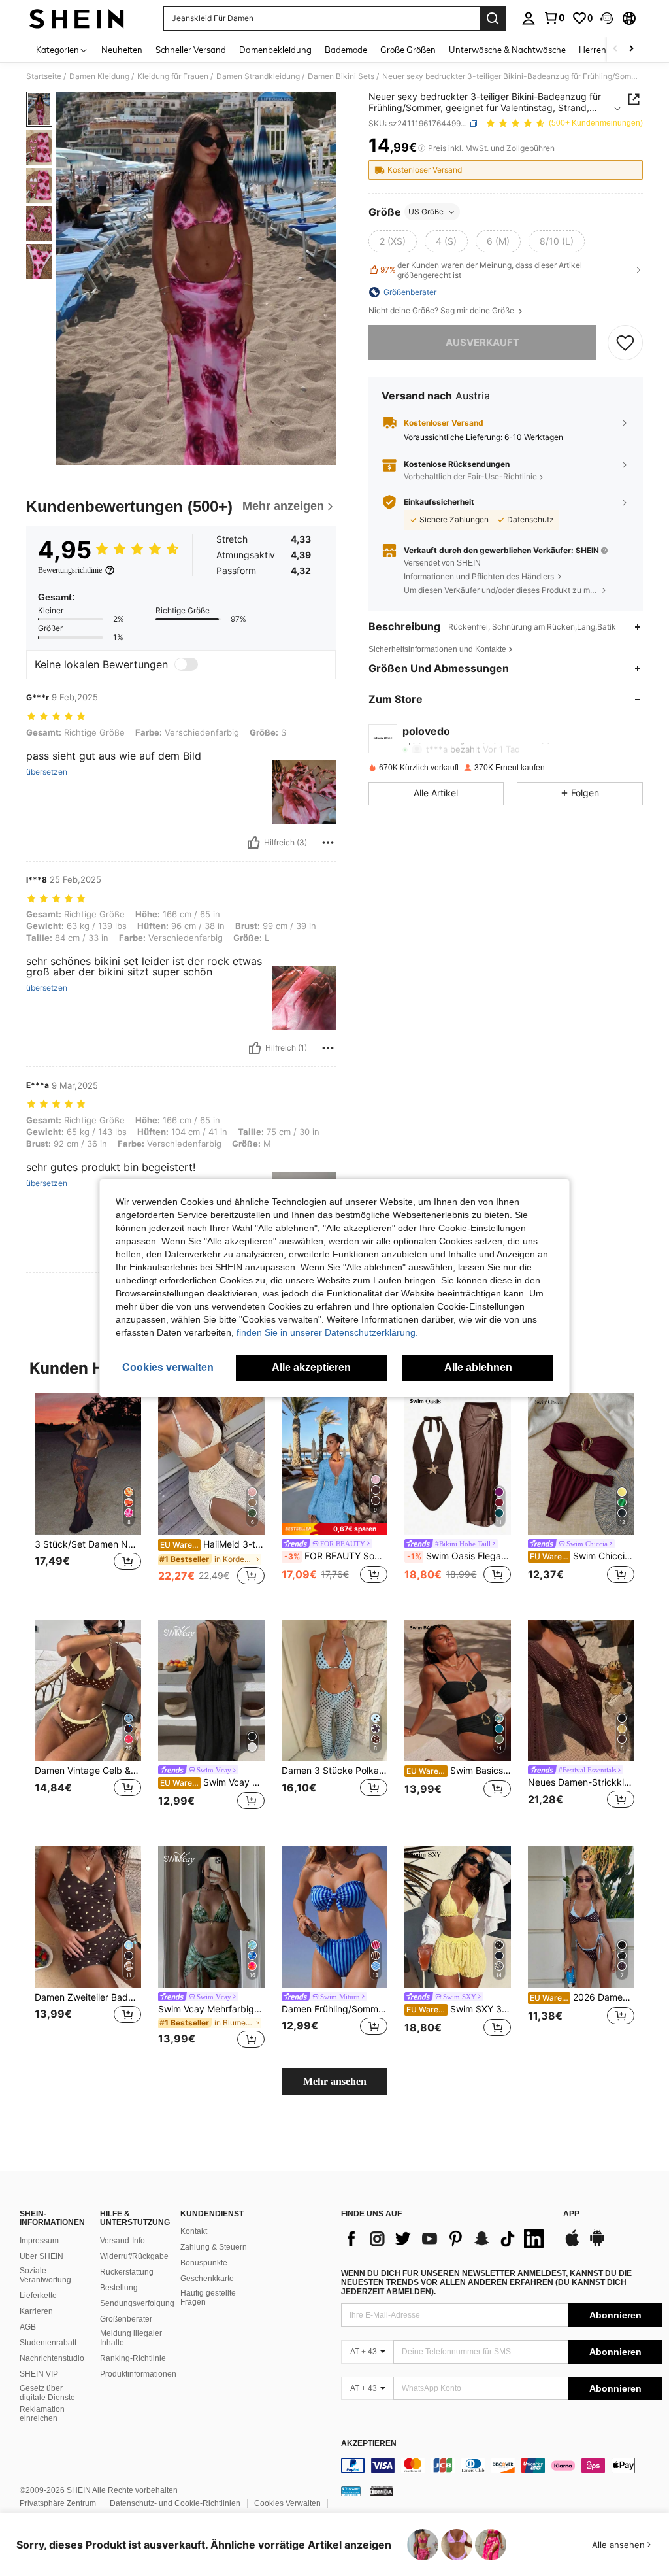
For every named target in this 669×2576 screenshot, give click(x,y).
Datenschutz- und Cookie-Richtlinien (175, 2503)
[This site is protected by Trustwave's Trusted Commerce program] (351, 2491)
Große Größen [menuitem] (408, 50)
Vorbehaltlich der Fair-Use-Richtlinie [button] (470, 476)
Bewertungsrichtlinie (70, 570)
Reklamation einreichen (42, 2414)
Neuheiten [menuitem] (122, 50)
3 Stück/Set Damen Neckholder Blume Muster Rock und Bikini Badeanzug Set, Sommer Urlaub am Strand (88, 1544)
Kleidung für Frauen (173, 76)
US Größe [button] (426, 212)
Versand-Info (122, 2241)
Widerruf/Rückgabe (134, 2256)
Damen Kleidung (99, 76)
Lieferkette (38, 2296)
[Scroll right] (631, 49)
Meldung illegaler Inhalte (131, 2338)
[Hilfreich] (253, 843)
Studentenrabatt (48, 2343)
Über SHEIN (41, 2256)
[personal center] (529, 18)
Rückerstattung (127, 2272)
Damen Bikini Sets (341, 76)
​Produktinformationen (138, 2374)
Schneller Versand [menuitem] (191, 50)
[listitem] (88, 1496)
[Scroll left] (615, 49)
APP (571, 2214)
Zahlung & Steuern (214, 2247)
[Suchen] (493, 18)
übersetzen (47, 772)
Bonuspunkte (204, 2263)
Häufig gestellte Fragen (208, 2297)
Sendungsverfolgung (137, 2303)
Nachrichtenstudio (52, 2358)
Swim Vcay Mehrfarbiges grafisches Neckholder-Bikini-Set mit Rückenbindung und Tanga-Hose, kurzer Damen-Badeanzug (211, 2009)
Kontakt (194, 2231)
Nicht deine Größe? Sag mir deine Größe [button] (442, 311)
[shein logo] (77, 18)
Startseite (44, 76)
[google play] (597, 2245)
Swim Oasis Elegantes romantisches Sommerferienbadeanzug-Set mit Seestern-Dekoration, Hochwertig (459, 1556)
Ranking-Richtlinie (133, 2358)
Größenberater (126, 2319)
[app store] (572, 2245)
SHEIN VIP (39, 2374)
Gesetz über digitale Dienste (47, 2393)
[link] (554, 18)
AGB (28, 2327)
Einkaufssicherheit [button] (439, 502)
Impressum (39, 2241)
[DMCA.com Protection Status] (382, 2491)
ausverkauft (482, 342)
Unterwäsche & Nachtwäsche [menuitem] (507, 50)
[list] (446, 2239)
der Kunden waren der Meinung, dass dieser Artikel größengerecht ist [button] (481, 270)
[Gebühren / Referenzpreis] (422, 148)
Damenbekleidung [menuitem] (275, 50)
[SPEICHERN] (625, 343)
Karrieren (36, 2311)
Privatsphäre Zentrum (58, 2503)
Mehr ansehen (335, 2081)
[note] (335, 1529)
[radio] (393, 241)
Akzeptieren (369, 2444)
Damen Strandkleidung (258, 76)
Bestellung (119, 2288)
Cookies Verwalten (287, 2503)
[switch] (186, 664)
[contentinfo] (502, 2466)
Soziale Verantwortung (45, 2275)
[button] (607, 18)
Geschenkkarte (207, 2279)
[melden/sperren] (328, 843)
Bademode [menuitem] (346, 50)
